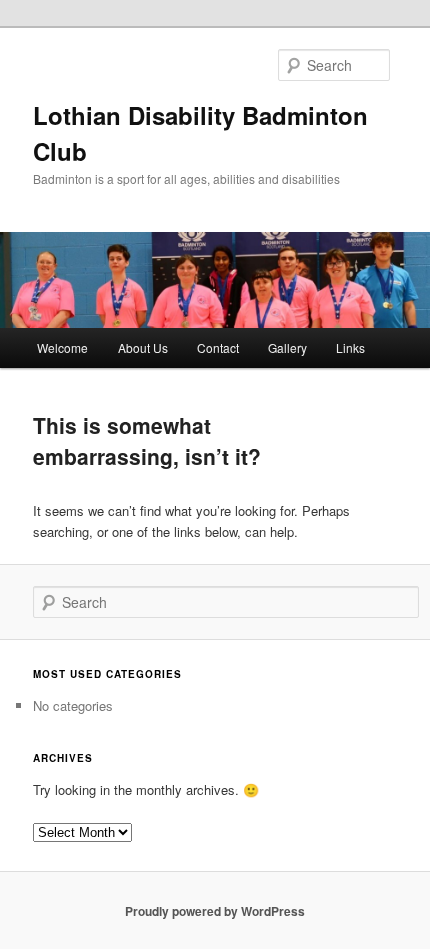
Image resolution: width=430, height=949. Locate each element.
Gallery (287, 347)
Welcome (62, 347)
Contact (218, 347)
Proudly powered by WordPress (215, 911)
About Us (143, 347)
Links (350, 347)
